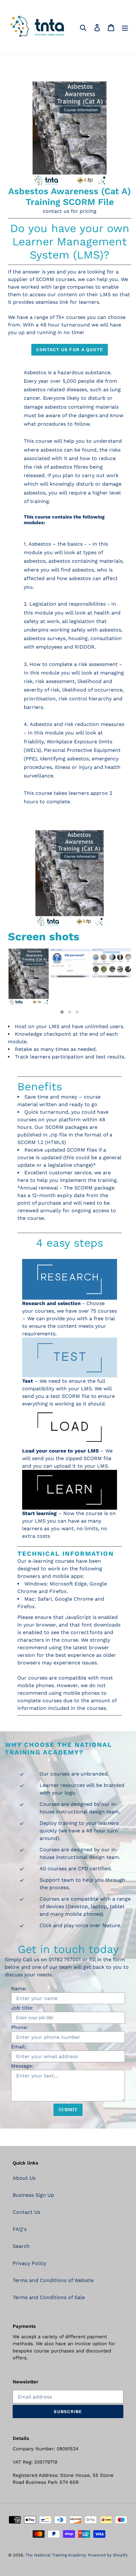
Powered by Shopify (108, 2555)
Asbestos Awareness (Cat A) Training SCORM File (70, 197)
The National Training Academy (56, 2555)
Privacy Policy (29, 2263)
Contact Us (26, 2212)
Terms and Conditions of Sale (49, 2297)
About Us (24, 2178)
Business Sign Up (33, 2195)
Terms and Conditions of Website (53, 2280)
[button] (62, 1012)
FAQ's (20, 2229)
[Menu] (125, 27)
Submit (68, 2110)
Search (21, 2246)
